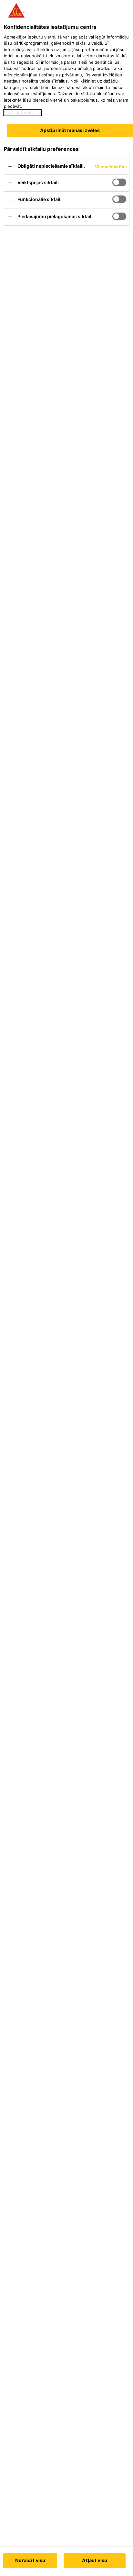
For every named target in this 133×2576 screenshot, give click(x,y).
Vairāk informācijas (22, 113)
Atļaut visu (95, 2560)
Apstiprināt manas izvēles (70, 130)
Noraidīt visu (30, 2560)
